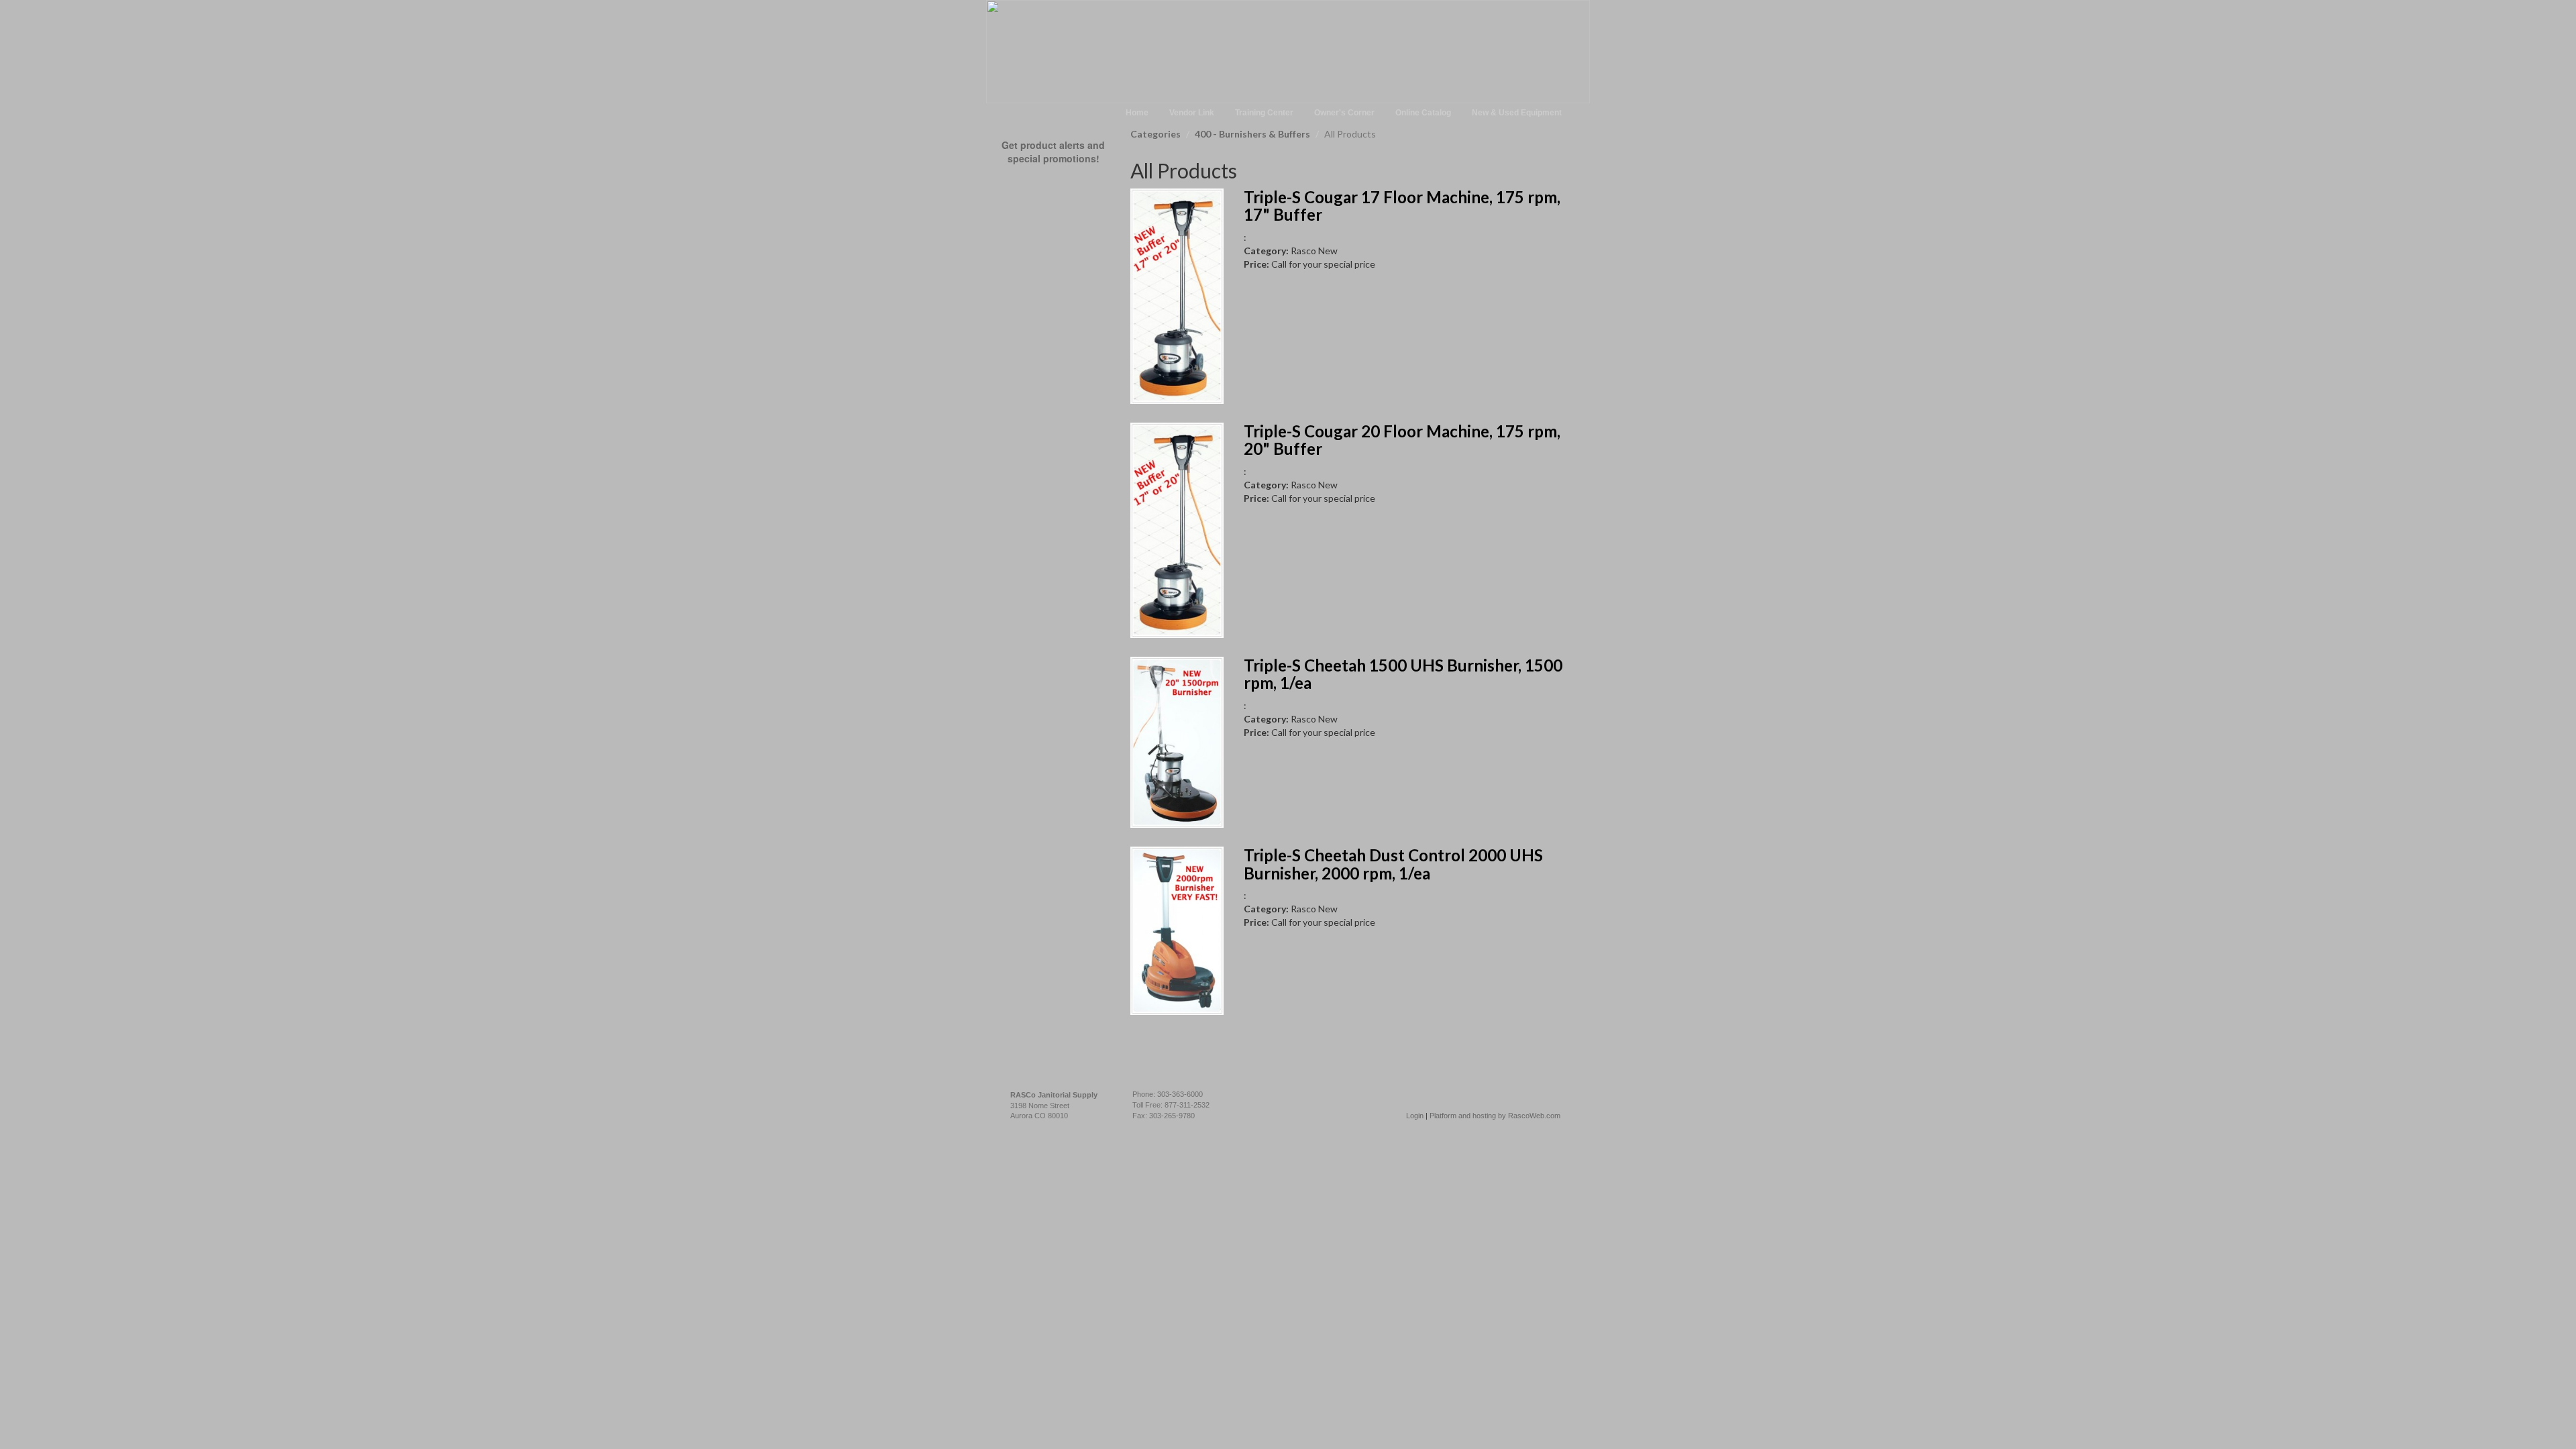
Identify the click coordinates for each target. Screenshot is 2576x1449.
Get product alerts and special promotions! (1053, 152)
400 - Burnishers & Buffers (1252, 134)
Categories (1156, 134)
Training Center (1264, 113)
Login (1415, 1116)
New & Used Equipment (1517, 113)
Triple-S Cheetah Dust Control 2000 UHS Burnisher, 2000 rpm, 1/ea (1393, 864)
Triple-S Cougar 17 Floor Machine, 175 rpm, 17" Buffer (1402, 206)
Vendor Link (1192, 113)
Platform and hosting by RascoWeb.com (1495, 1116)
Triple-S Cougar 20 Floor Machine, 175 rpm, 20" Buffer (1402, 440)
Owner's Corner (1344, 113)
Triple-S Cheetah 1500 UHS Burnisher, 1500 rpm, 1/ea (1403, 674)
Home (1137, 113)
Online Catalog (1423, 113)
